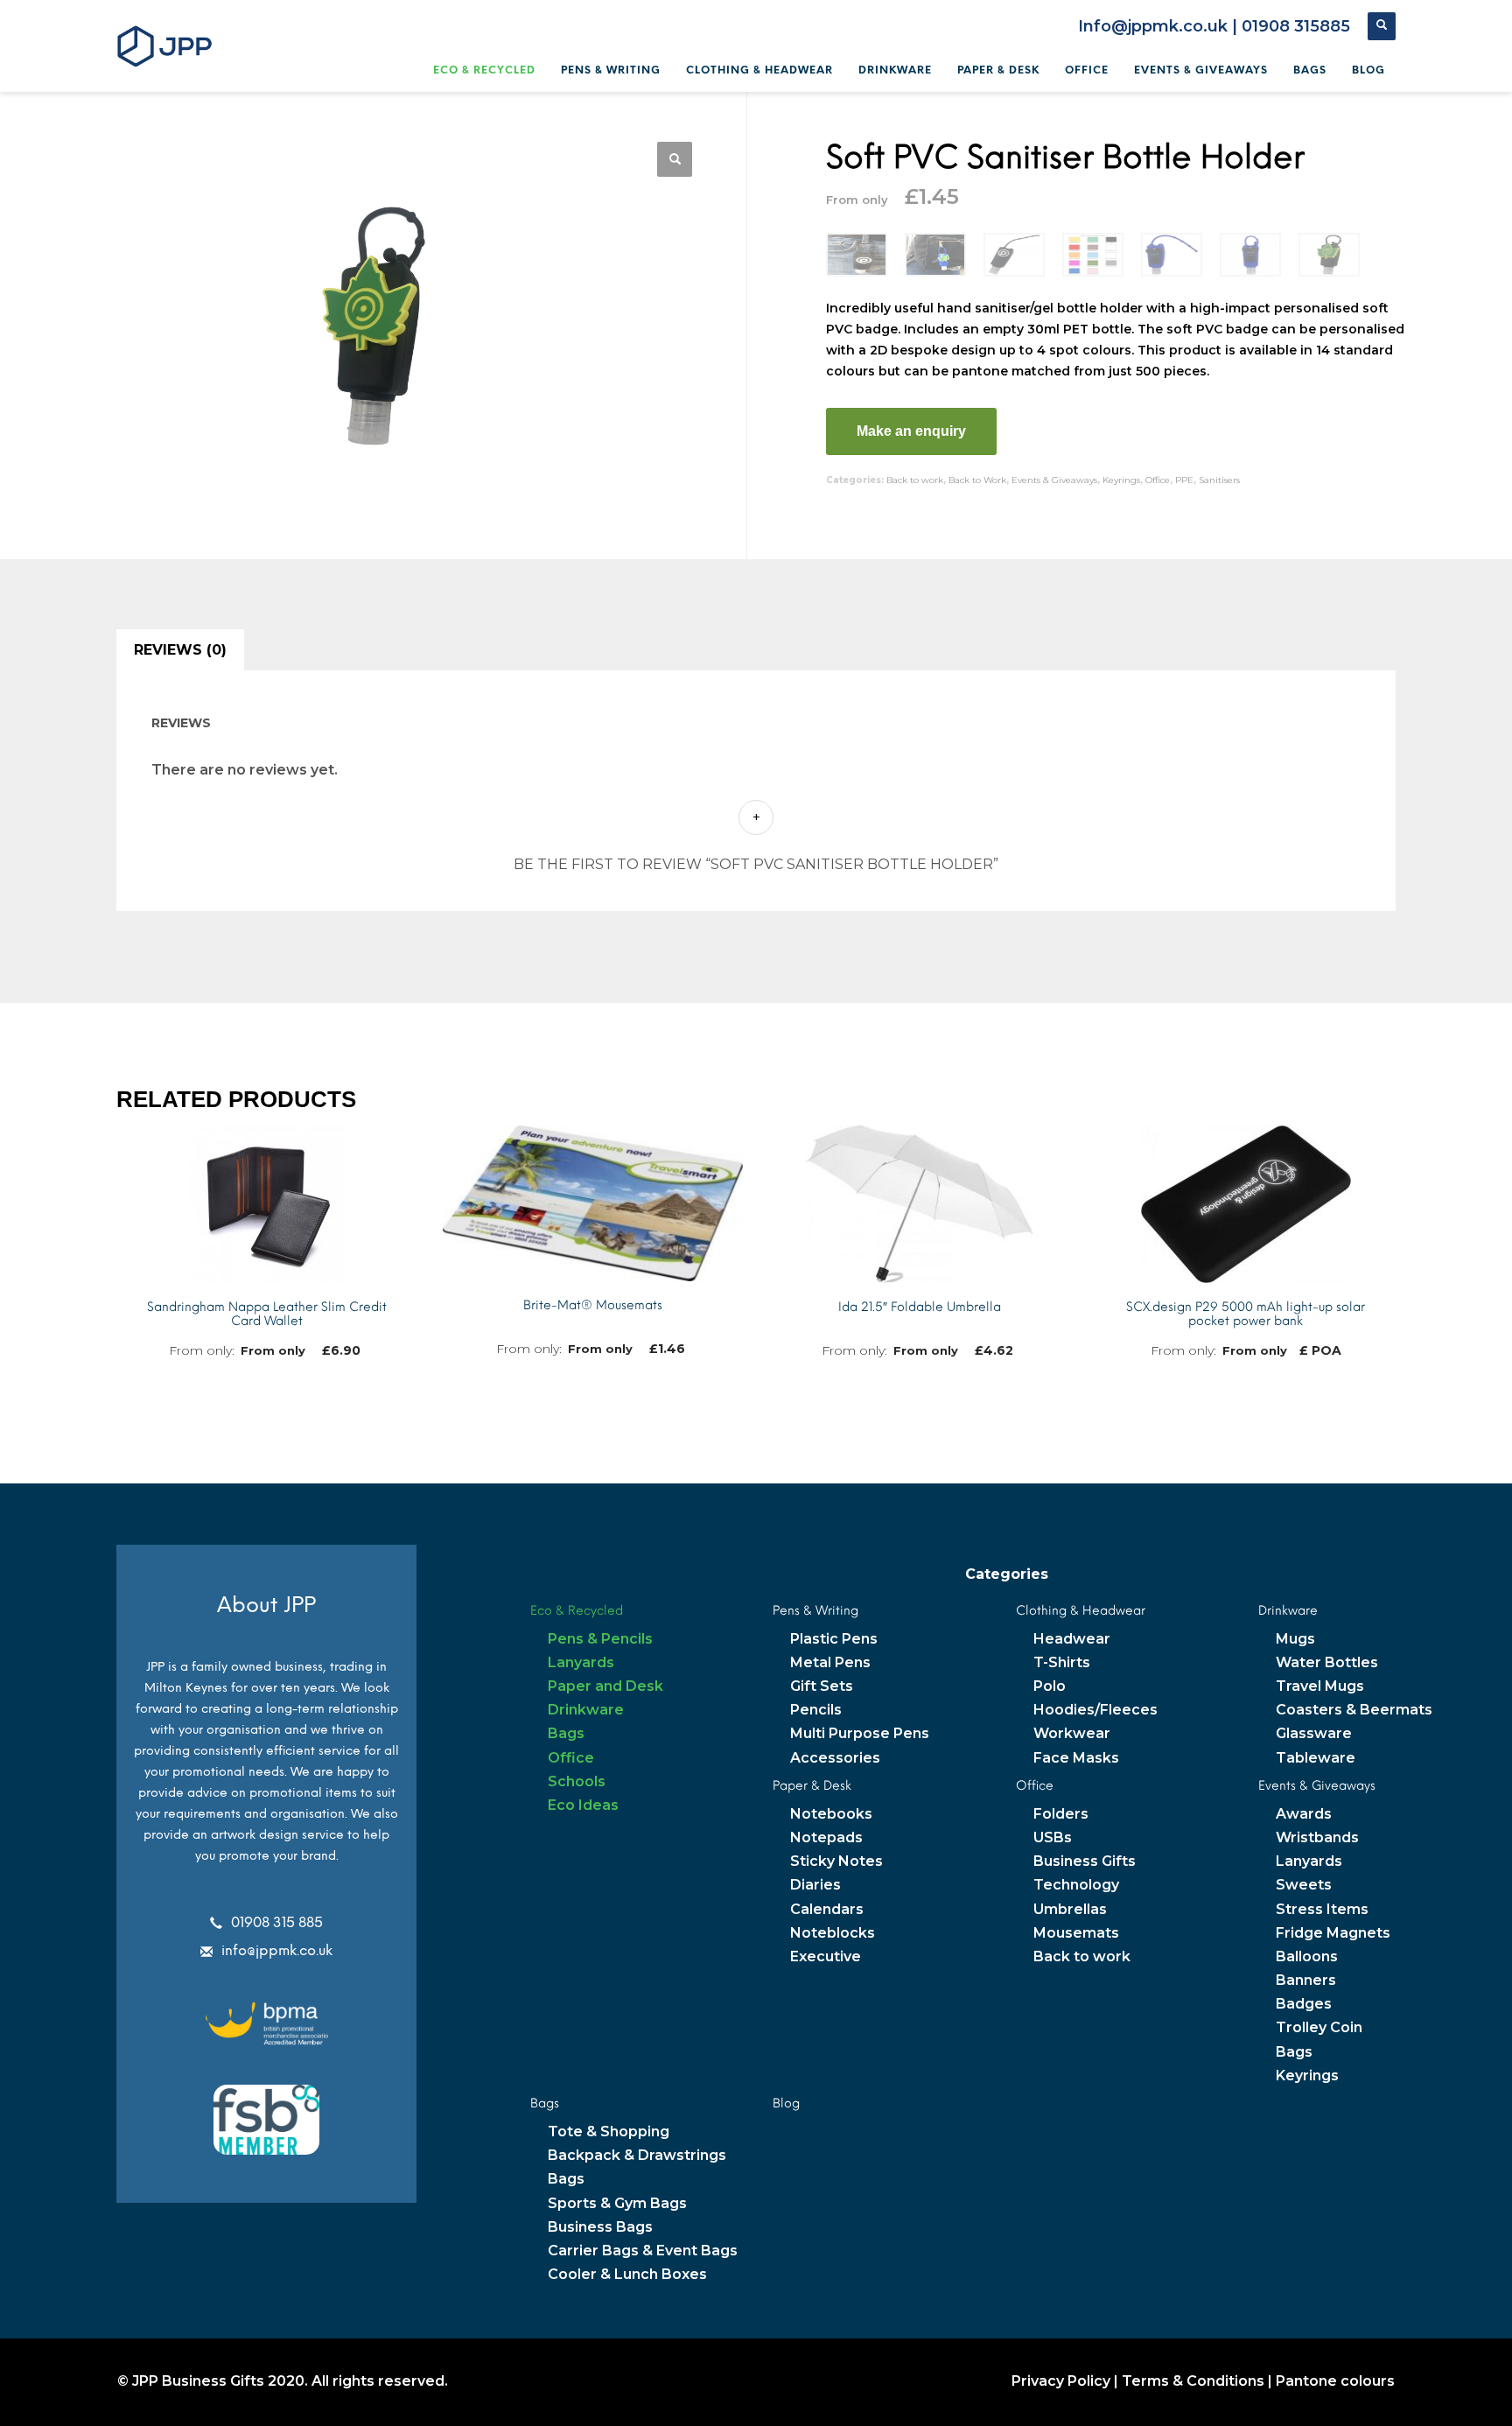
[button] (675, 159)
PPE (1184, 480)
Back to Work (977, 480)
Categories (1007, 1574)
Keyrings (1121, 480)
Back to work (915, 480)
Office (1158, 480)
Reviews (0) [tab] (180, 650)
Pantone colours (1335, 2381)
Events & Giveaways (1054, 480)
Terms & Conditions (1193, 2381)
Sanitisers (1219, 480)
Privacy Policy (1061, 2381)
